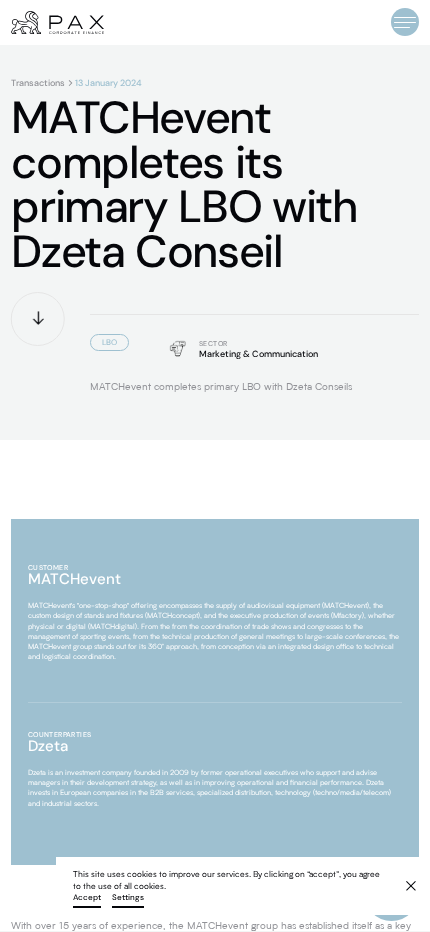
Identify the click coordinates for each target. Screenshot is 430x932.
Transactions (38, 83)
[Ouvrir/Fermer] (405, 22)
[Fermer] (403, 878)
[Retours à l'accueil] (57, 23)
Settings (128, 898)
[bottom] (38, 319)
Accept (87, 898)
